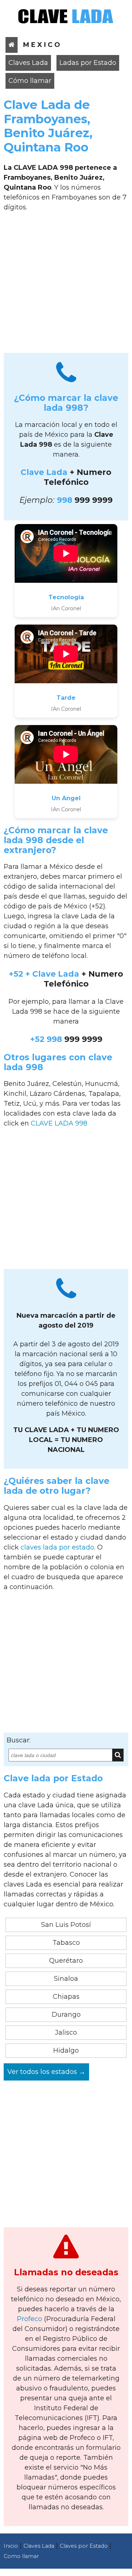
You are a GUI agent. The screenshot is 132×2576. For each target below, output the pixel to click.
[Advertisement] (66, 285)
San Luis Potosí (66, 1925)
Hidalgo (66, 2050)
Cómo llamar (30, 81)
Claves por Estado (84, 2546)
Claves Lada (28, 63)
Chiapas (66, 1997)
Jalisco (66, 2032)
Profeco (30, 2319)
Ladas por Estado (88, 63)
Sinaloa (66, 1979)
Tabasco (66, 1943)
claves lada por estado (57, 1547)
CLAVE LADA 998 (59, 1123)
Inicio (11, 2546)
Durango (66, 2015)
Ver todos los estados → (46, 2072)
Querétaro (66, 1961)
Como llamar (21, 2556)
